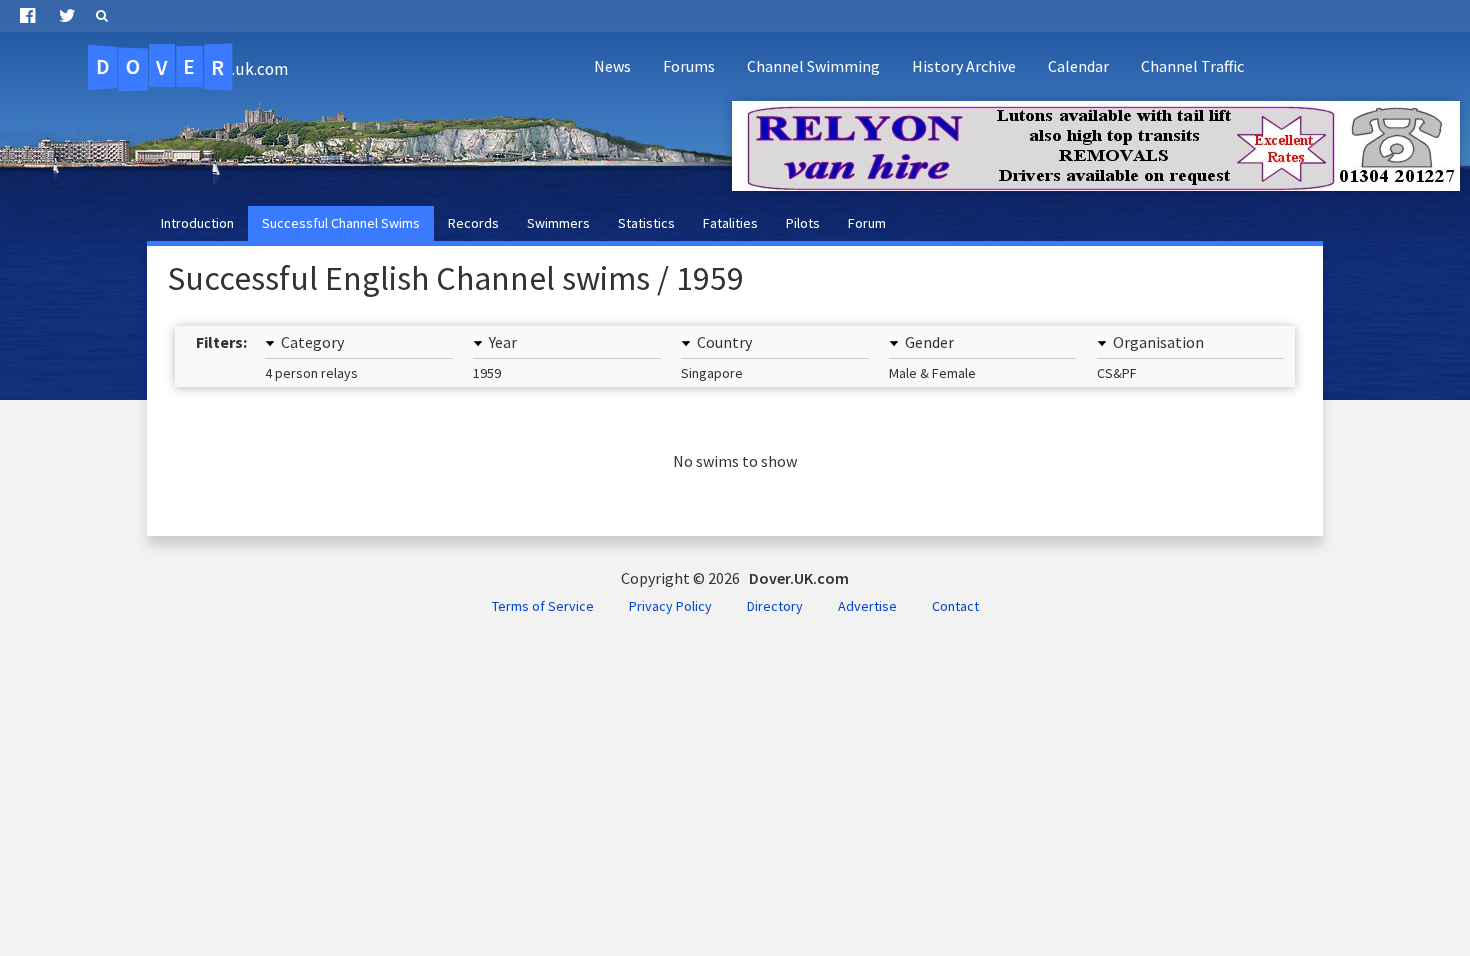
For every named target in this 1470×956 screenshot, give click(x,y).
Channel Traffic (1192, 66)
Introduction (197, 223)
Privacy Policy (670, 606)
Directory (775, 606)
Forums (689, 66)
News (612, 66)
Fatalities (730, 223)
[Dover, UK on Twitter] (67, 16)
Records (473, 223)
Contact (955, 606)
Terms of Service (543, 606)
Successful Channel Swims (341, 223)
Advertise (867, 606)
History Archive (964, 66)
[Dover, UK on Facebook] (27, 16)
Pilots (803, 223)
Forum (867, 223)
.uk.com (191, 67)
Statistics (646, 223)
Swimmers (558, 223)
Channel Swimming (813, 66)
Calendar (1078, 66)
